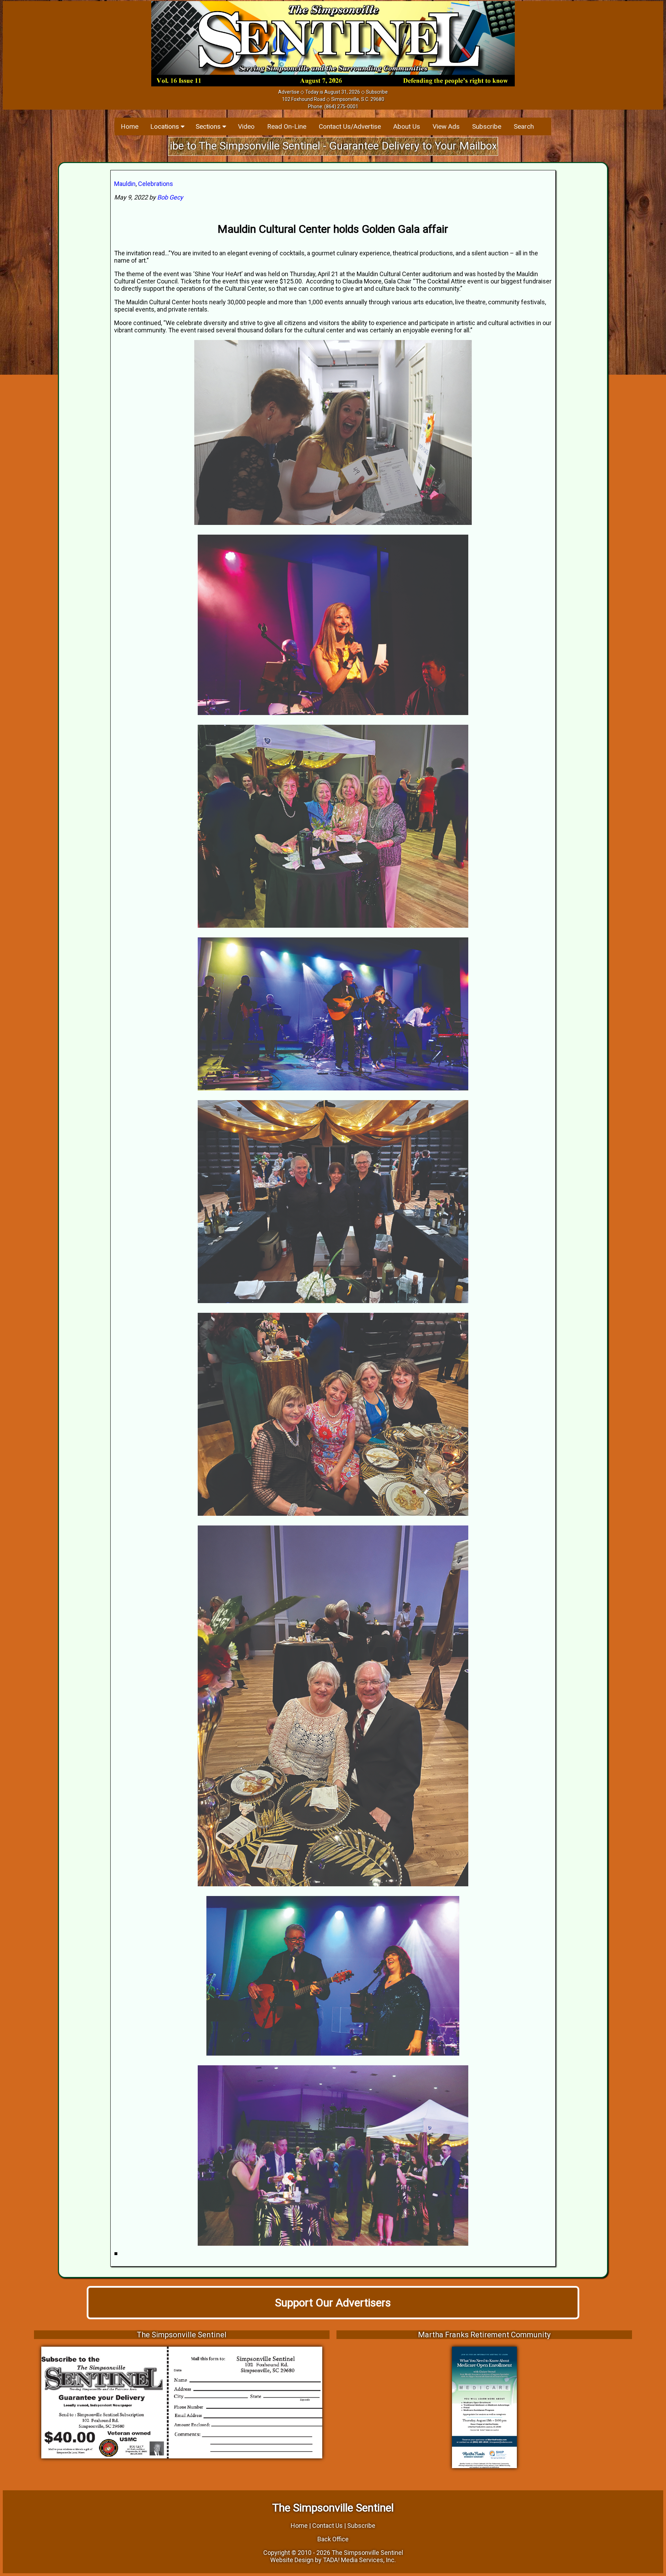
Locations (165, 126)
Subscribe (377, 92)
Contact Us (327, 2526)
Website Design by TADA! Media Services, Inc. (333, 2560)
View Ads (446, 126)
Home (130, 126)
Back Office (333, 2539)
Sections (209, 126)
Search (524, 126)
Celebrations (156, 184)
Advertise (289, 92)
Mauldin (125, 184)
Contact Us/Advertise (350, 126)
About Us (407, 126)
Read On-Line (287, 126)
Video (246, 126)
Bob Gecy (170, 197)
